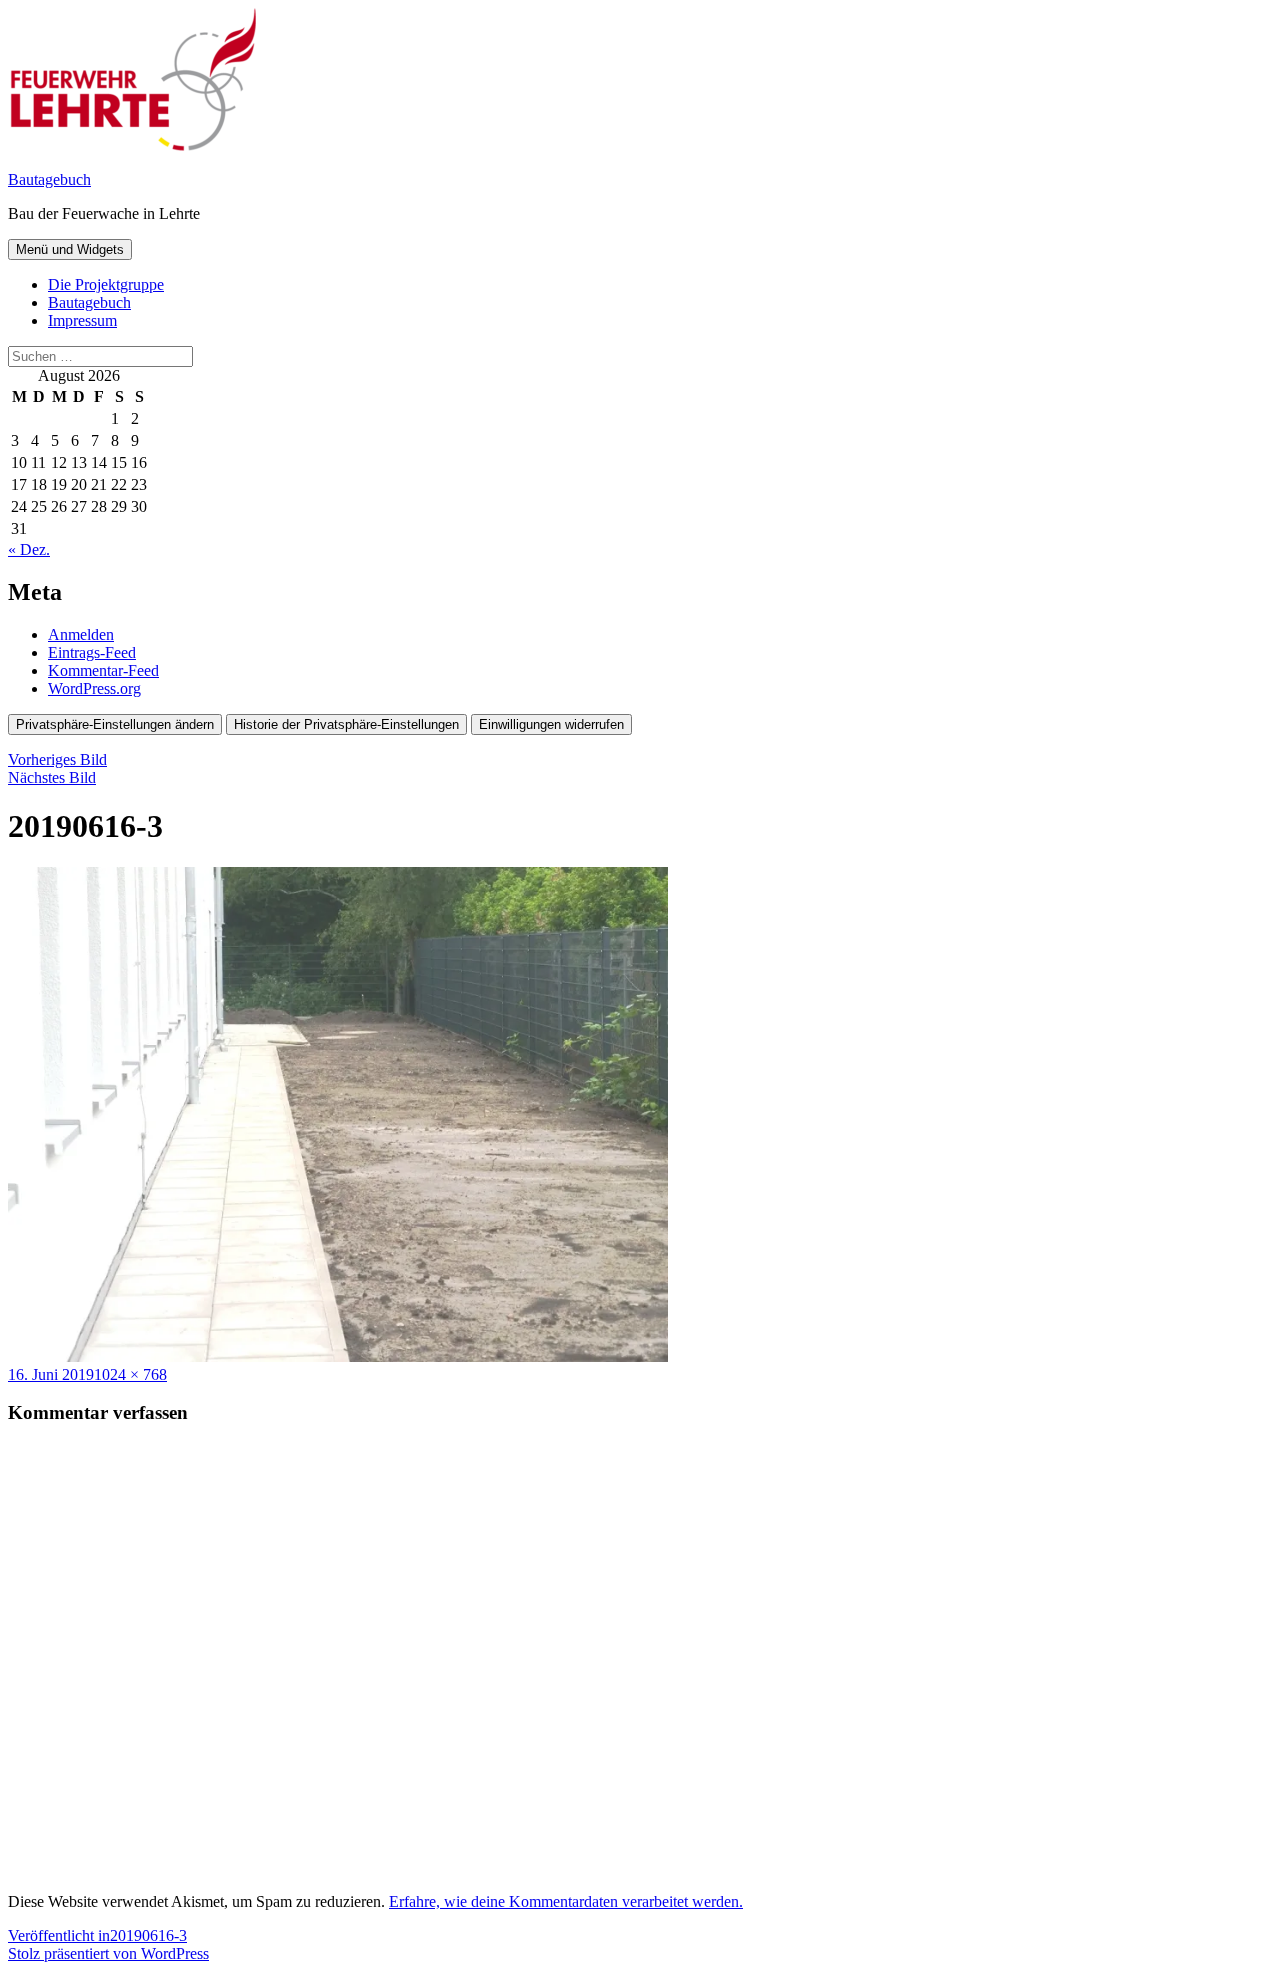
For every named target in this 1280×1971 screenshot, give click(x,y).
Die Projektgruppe (106, 284)
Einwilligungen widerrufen (551, 724)
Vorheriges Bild (57, 759)
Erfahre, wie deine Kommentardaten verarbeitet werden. (566, 1901)
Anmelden (81, 634)
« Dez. (29, 549)
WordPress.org (94, 688)
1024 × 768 (130, 1374)
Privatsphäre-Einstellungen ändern (115, 724)
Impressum (82, 320)
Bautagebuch (49, 179)
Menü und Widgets (70, 249)
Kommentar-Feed (103, 670)
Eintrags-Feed (92, 652)
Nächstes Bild (52, 777)
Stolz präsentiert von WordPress (108, 1953)
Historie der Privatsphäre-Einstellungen (346, 724)
